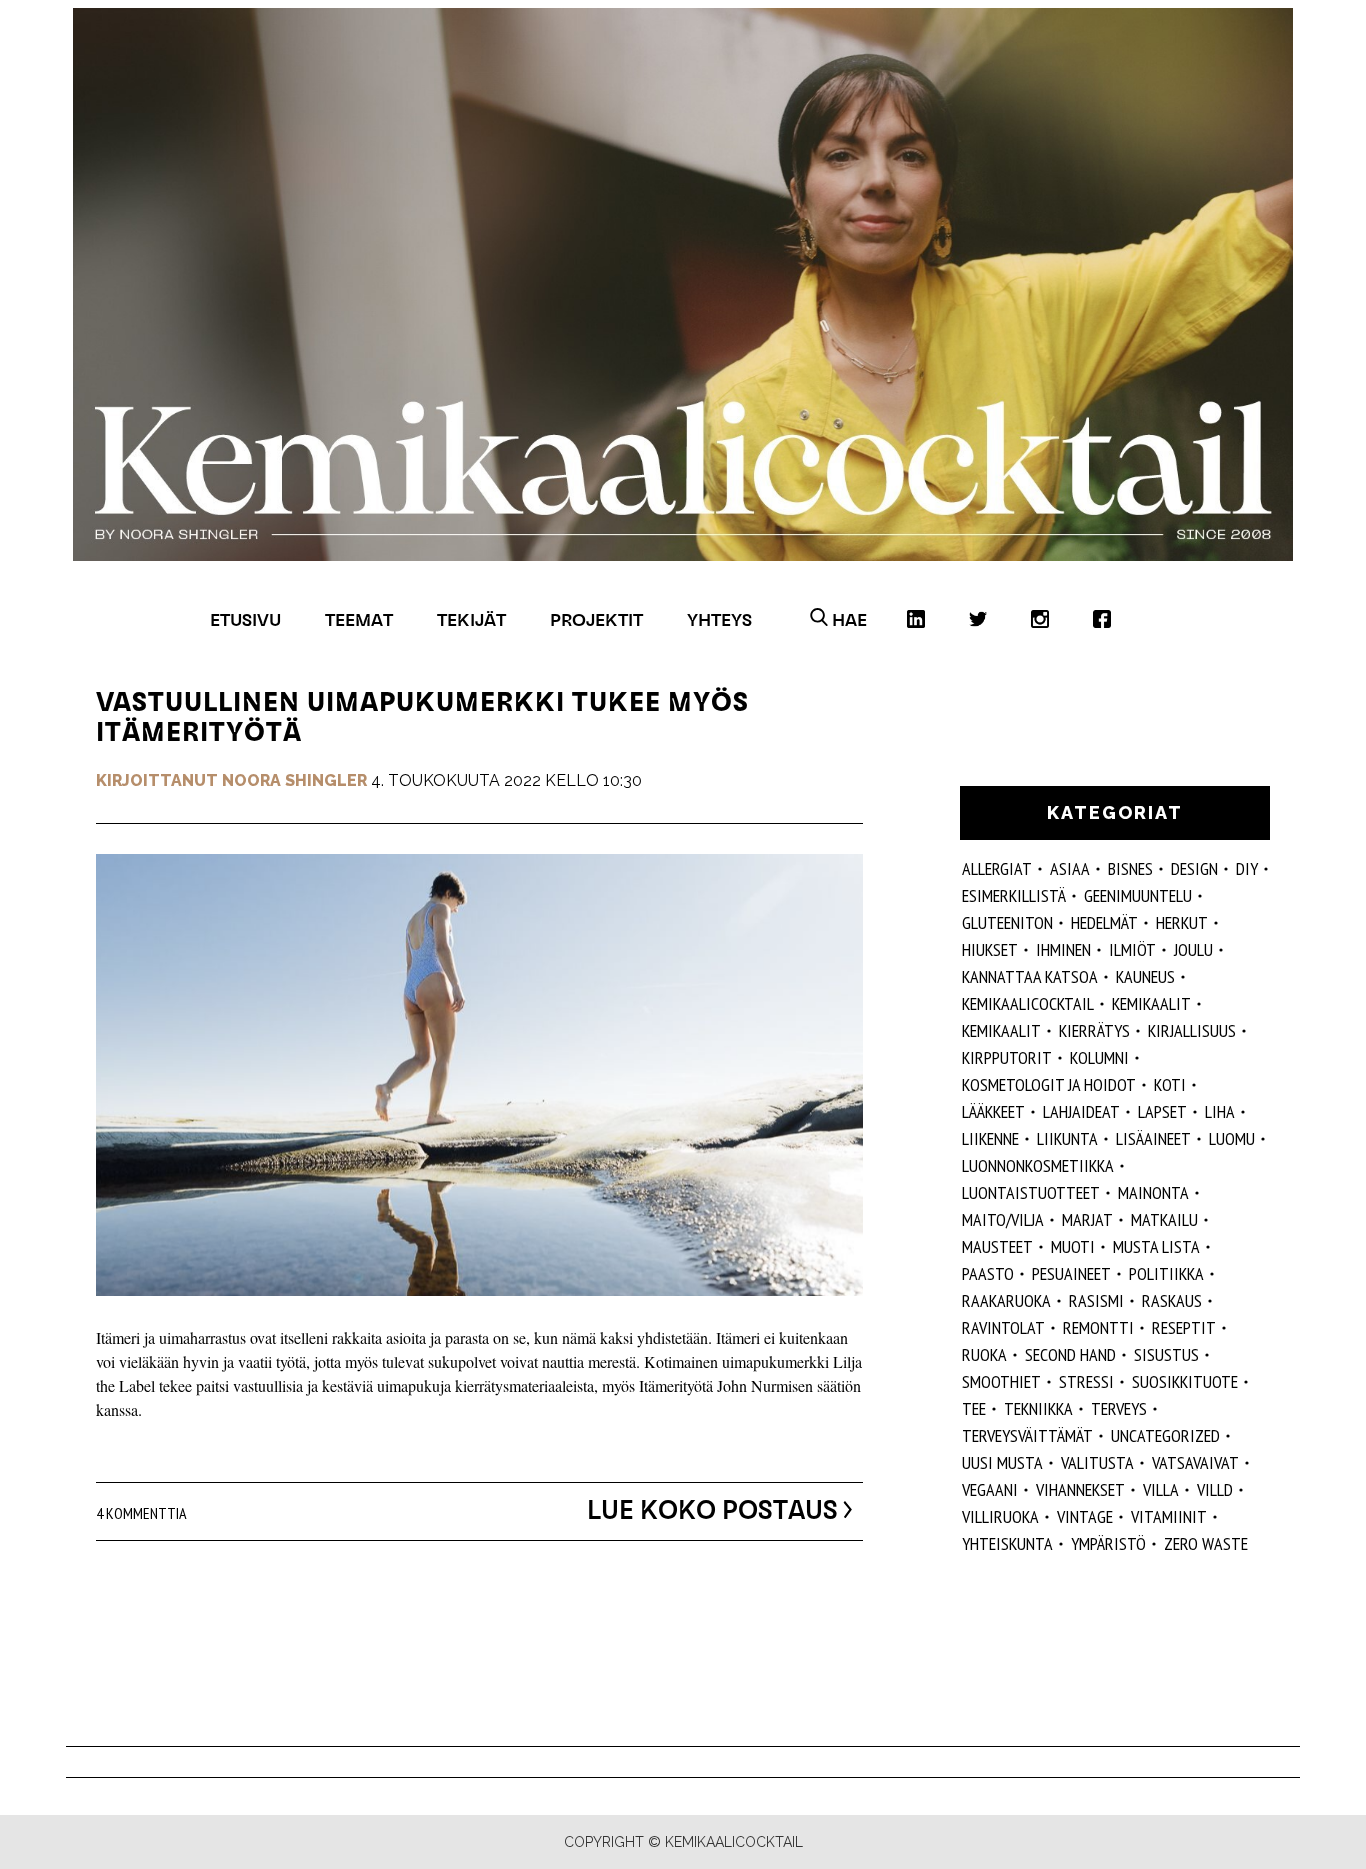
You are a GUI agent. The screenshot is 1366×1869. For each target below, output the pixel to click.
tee (974, 1408)
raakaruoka (1006, 1300)
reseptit (1184, 1327)
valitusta (1097, 1462)
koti (1170, 1084)
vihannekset (1080, 1489)
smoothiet (1001, 1381)
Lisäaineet (1153, 1138)
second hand (1070, 1354)
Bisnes (1130, 868)
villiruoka (1000, 1516)
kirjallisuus (1192, 1030)
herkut (1182, 922)
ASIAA (1070, 868)
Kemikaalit (1151, 1003)
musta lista (1156, 1246)
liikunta (1067, 1138)
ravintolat (1003, 1327)
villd (1215, 1489)
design (1194, 868)
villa (1161, 1489)
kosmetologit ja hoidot (1049, 1084)
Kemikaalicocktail (1028, 1003)
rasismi (1096, 1300)
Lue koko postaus (712, 1510)
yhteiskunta (1007, 1543)
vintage (1085, 1516)
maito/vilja (1003, 1219)
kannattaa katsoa (1030, 976)
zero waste (1206, 1543)
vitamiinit (1169, 1516)
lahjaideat (1081, 1111)
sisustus (1166, 1354)
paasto (988, 1273)
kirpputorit (1007, 1057)
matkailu (1164, 1219)
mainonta (1153, 1192)
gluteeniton (1007, 922)
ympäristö (1108, 1543)
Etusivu (245, 619)
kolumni (1099, 1057)
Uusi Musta (1002, 1462)
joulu (1193, 949)
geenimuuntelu (1138, 895)
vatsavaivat (1195, 1462)
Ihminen (1063, 949)
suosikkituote (1185, 1381)
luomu (1232, 1138)
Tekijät (471, 619)
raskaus (1172, 1300)
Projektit (596, 619)
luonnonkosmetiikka (1038, 1165)
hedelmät (1104, 922)
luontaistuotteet (1031, 1192)
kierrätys (1094, 1030)
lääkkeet (993, 1111)
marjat (1087, 1219)
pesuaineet (1071, 1273)
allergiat (997, 868)
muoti (1073, 1246)
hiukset (990, 949)
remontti (1098, 1327)
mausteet (997, 1246)
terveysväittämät (1027, 1435)
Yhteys (719, 619)
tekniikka (1038, 1408)
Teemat (359, 619)
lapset (1162, 1111)
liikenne (990, 1138)
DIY (1247, 868)
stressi (1086, 1381)
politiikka (1166, 1273)
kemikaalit (1001, 1030)
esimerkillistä (1014, 895)
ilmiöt (1132, 949)
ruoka (984, 1354)
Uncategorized (1165, 1435)
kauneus (1145, 976)
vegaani (990, 1489)
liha (1220, 1111)
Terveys (1119, 1408)
